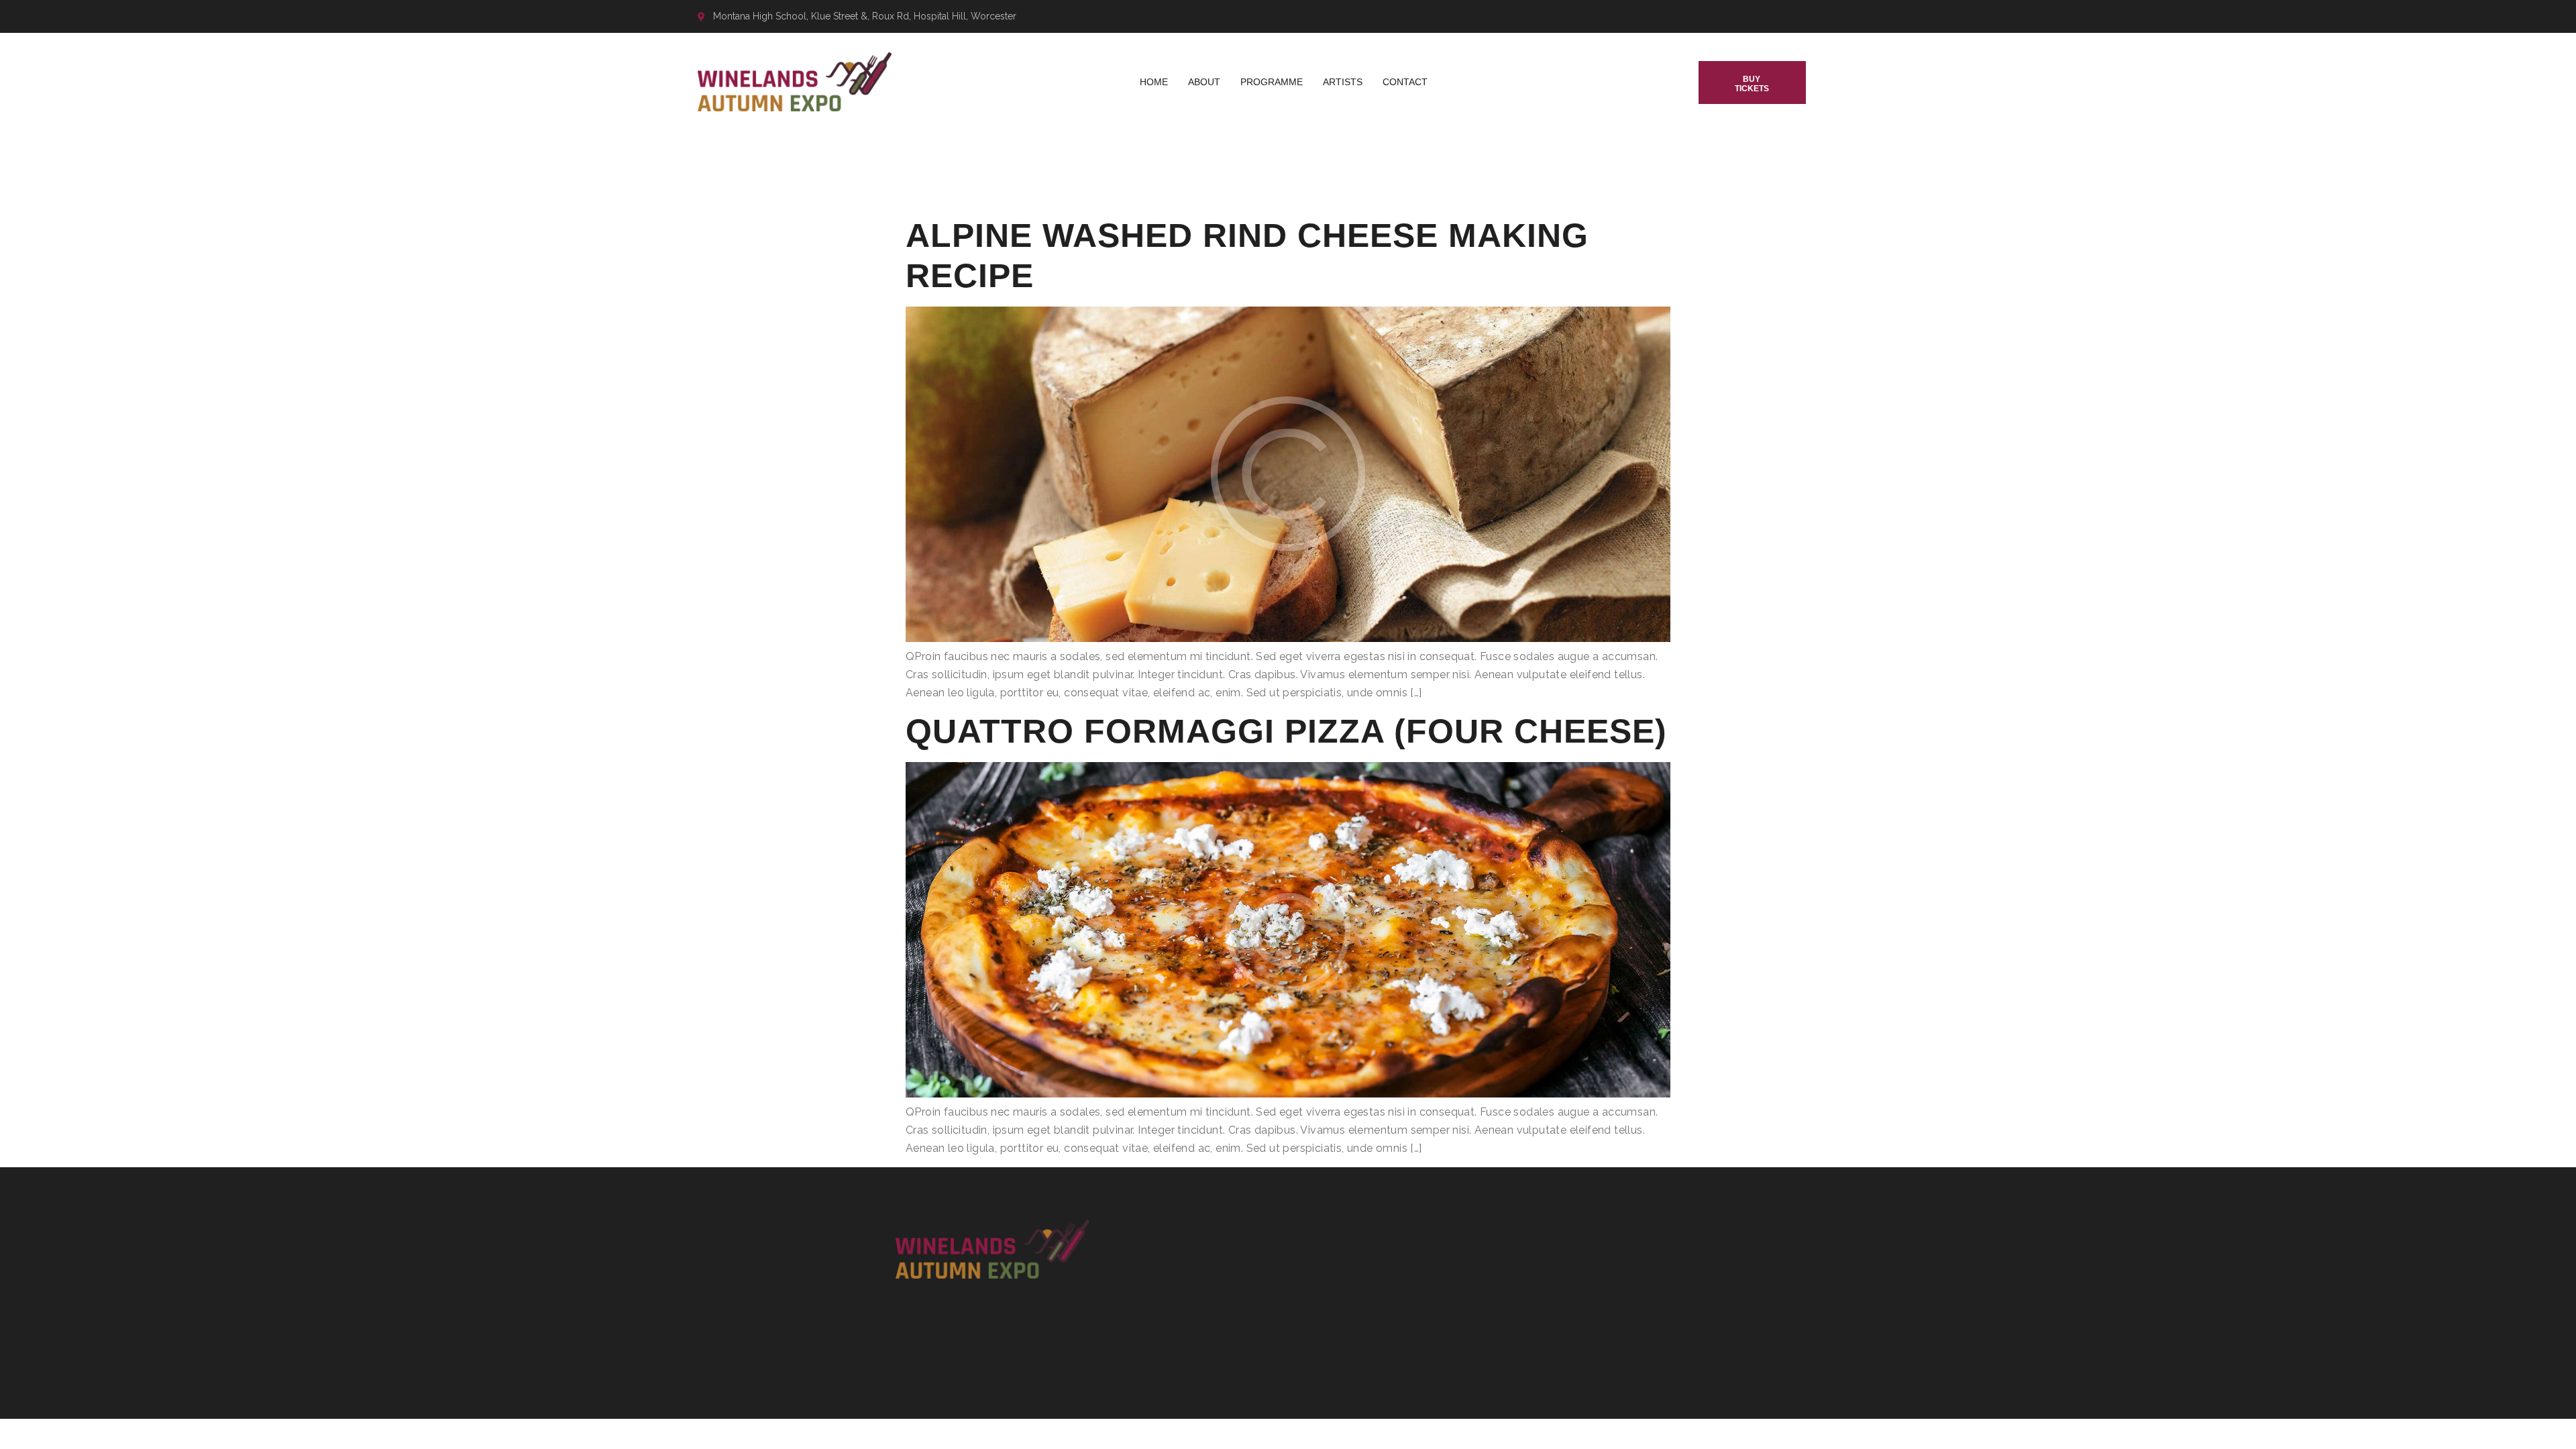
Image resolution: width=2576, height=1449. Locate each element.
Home (1154, 82)
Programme (1272, 82)
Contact (1405, 82)
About (1204, 82)
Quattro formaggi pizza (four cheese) (1286, 731)
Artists (1343, 82)
